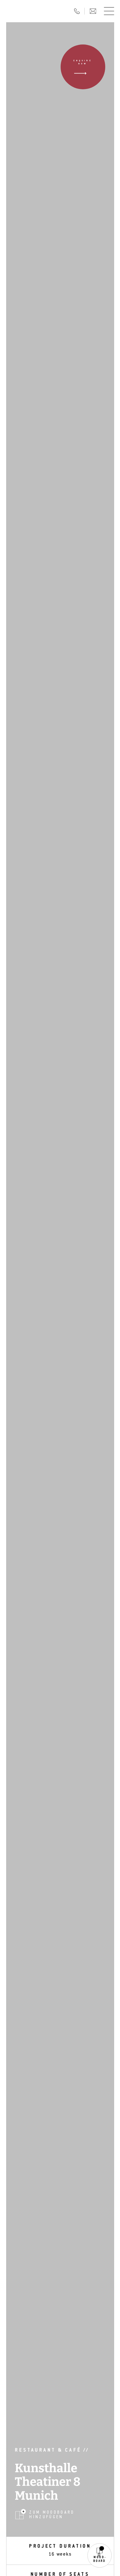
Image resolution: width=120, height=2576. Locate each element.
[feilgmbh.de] (33, 11)
